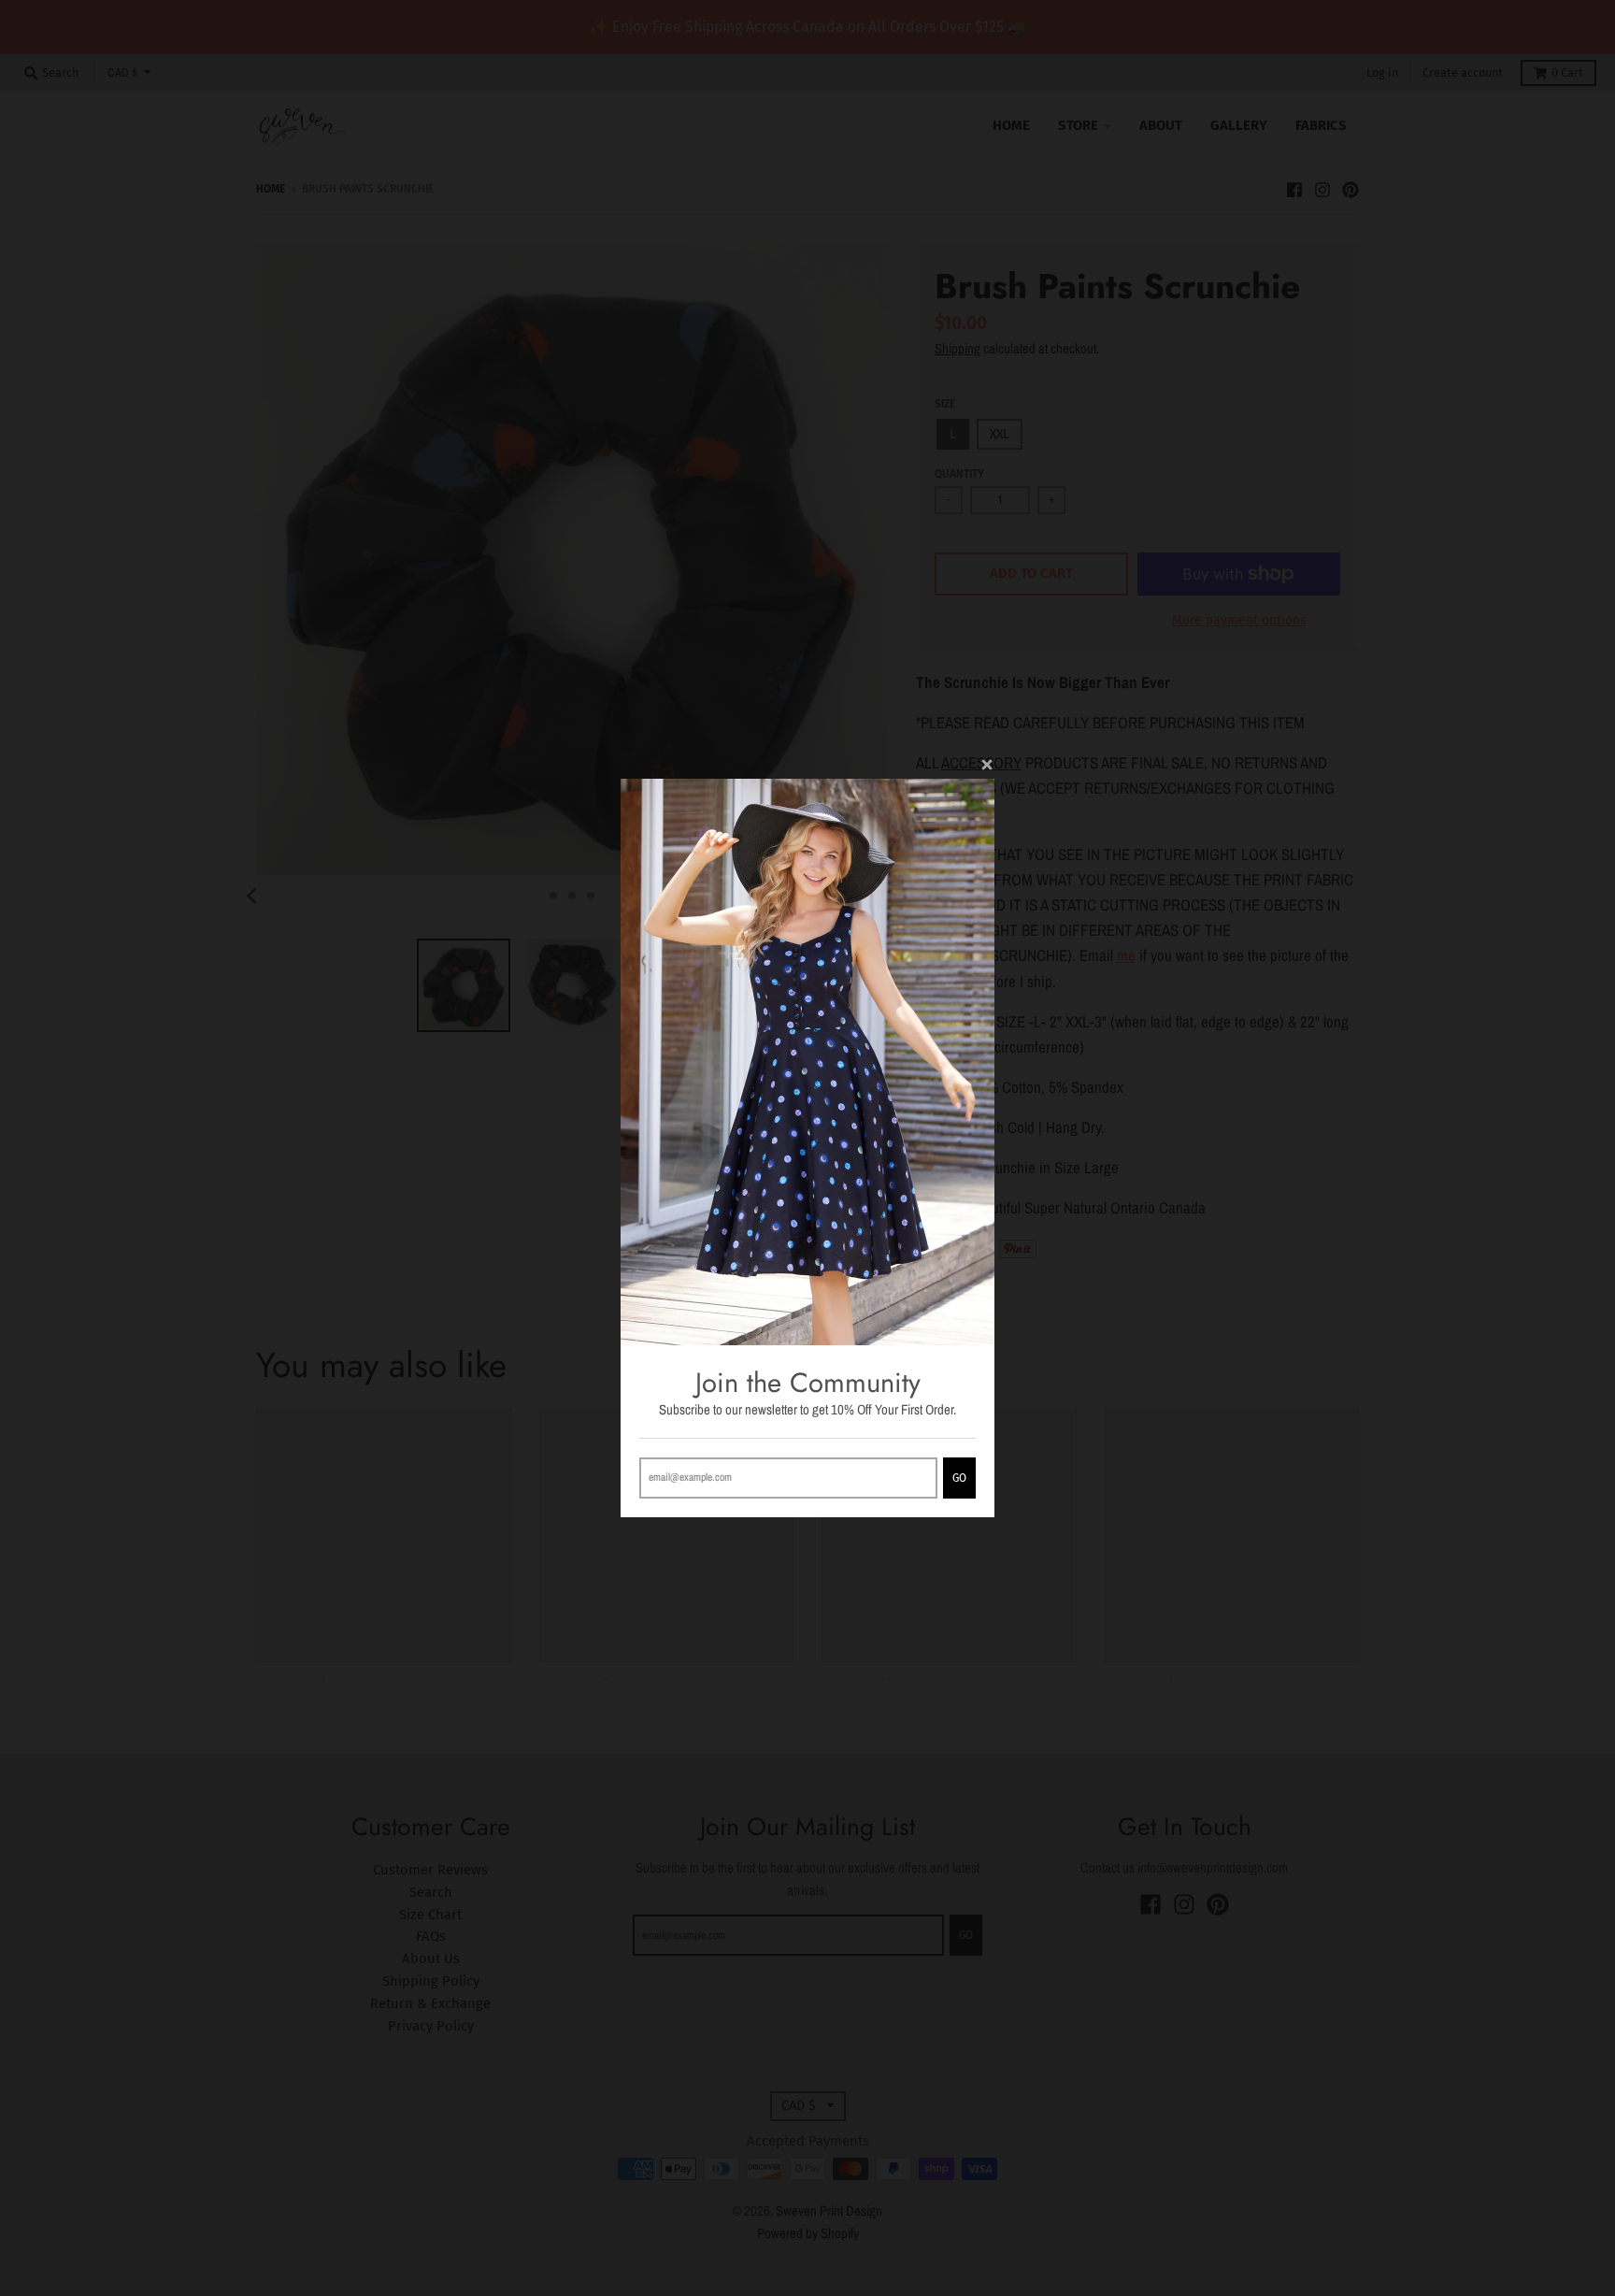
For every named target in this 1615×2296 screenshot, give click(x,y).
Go (959, 1478)
